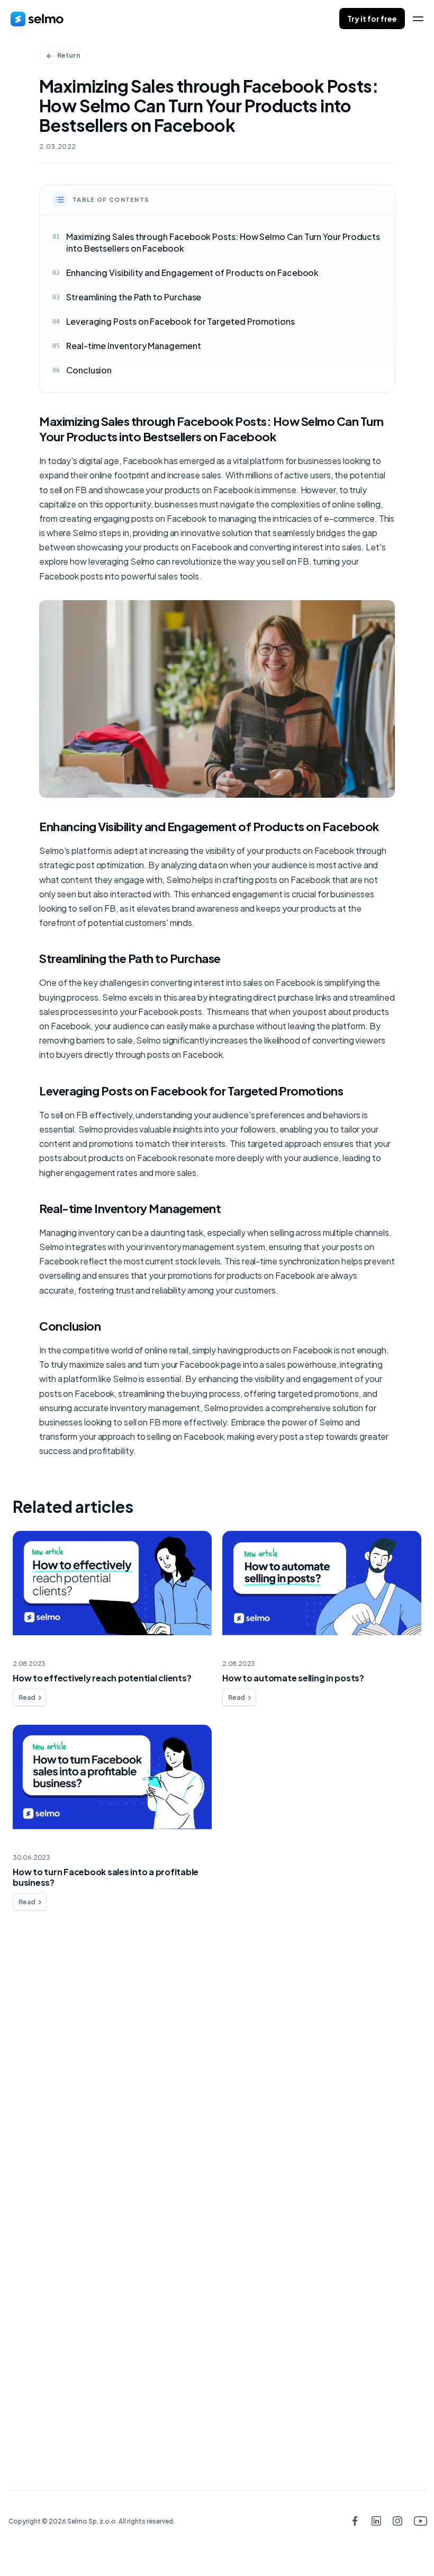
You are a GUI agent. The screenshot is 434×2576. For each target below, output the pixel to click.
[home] (37, 19)
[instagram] (398, 2522)
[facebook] (355, 2522)
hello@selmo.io (211, 2320)
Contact (44, 2111)
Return (69, 55)
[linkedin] (376, 2522)
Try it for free (372, 19)
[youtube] (419, 2522)
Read (27, 1697)
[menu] (418, 19)
